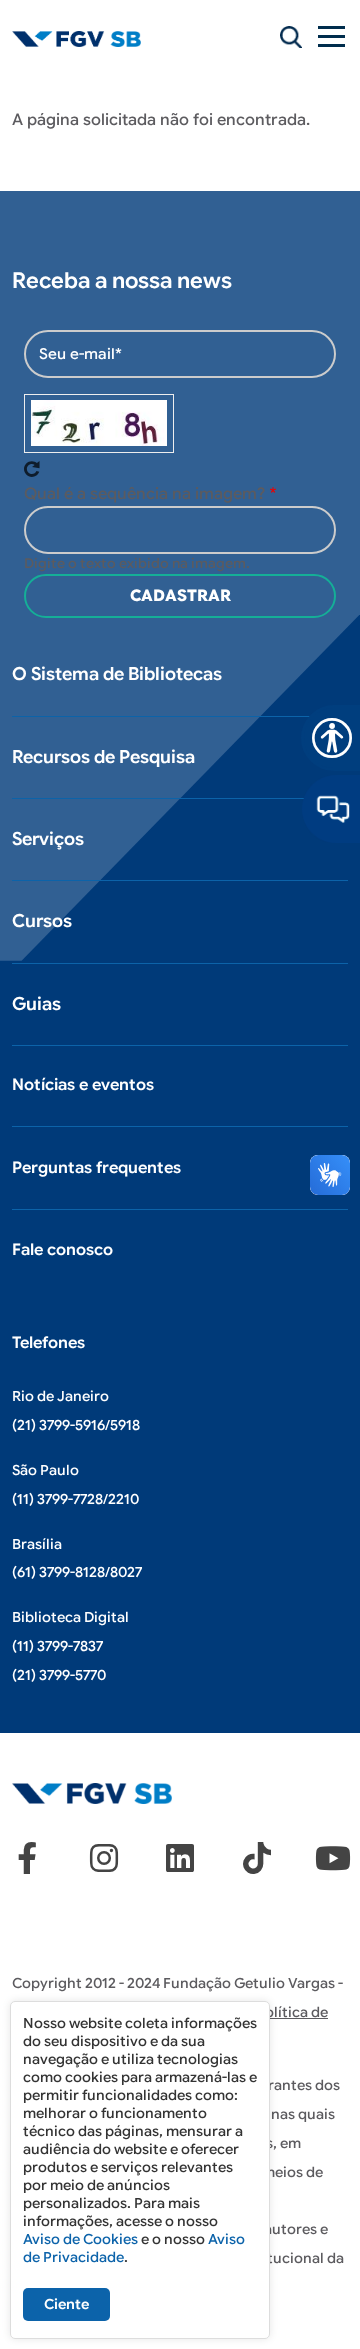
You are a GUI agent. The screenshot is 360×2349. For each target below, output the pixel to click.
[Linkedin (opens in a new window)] (180, 1858)
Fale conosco (62, 1250)
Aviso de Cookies (80, 2239)
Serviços (48, 839)
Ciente (66, 2304)
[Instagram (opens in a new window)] (104, 1858)
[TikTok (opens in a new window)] (257, 1858)
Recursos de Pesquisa (103, 757)
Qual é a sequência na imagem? (144, 494)
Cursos (42, 921)
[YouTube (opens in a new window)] (333, 1858)
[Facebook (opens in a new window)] (27, 1858)
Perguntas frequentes (96, 1168)
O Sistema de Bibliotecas (117, 674)
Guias (36, 1004)
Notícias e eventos (83, 1085)
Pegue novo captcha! (32, 469)
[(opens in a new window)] (331, 808)
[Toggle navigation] (333, 36)
